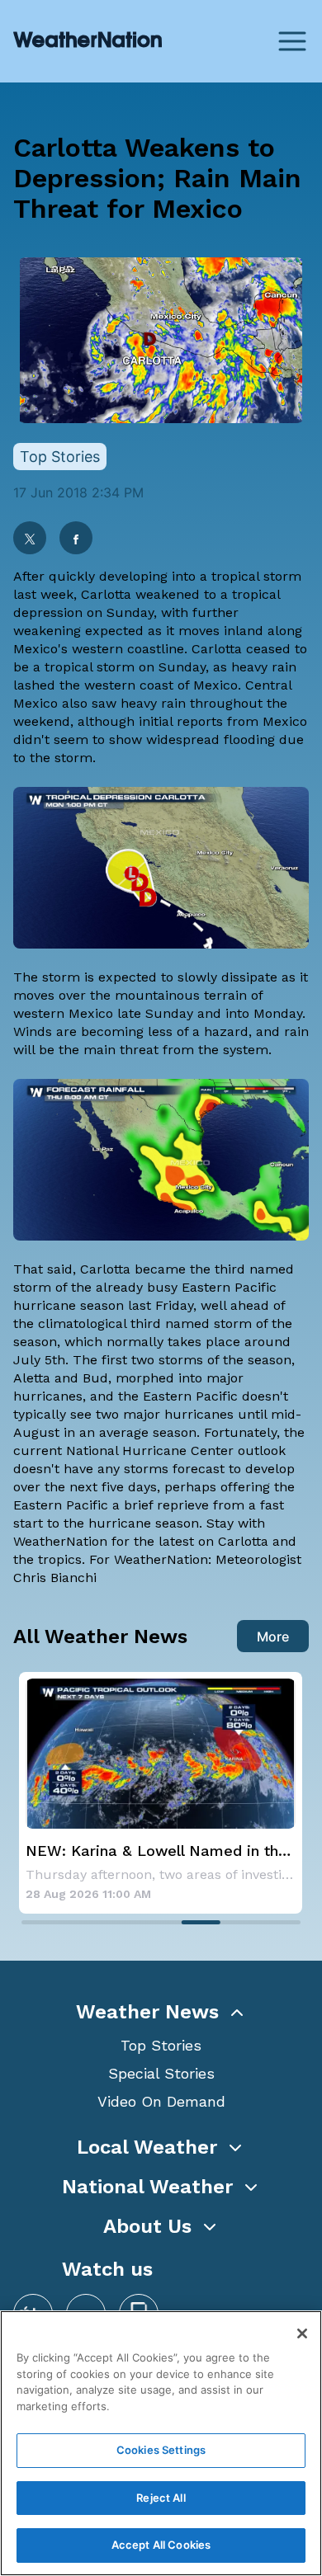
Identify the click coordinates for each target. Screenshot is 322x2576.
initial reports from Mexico (223, 721)
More (273, 1636)
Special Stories (161, 2073)
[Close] (302, 2333)
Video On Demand (161, 2101)
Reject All (161, 2498)
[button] (161, 2012)
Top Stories (161, 2045)
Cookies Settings (161, 2450)
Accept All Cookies (161, 2545)
